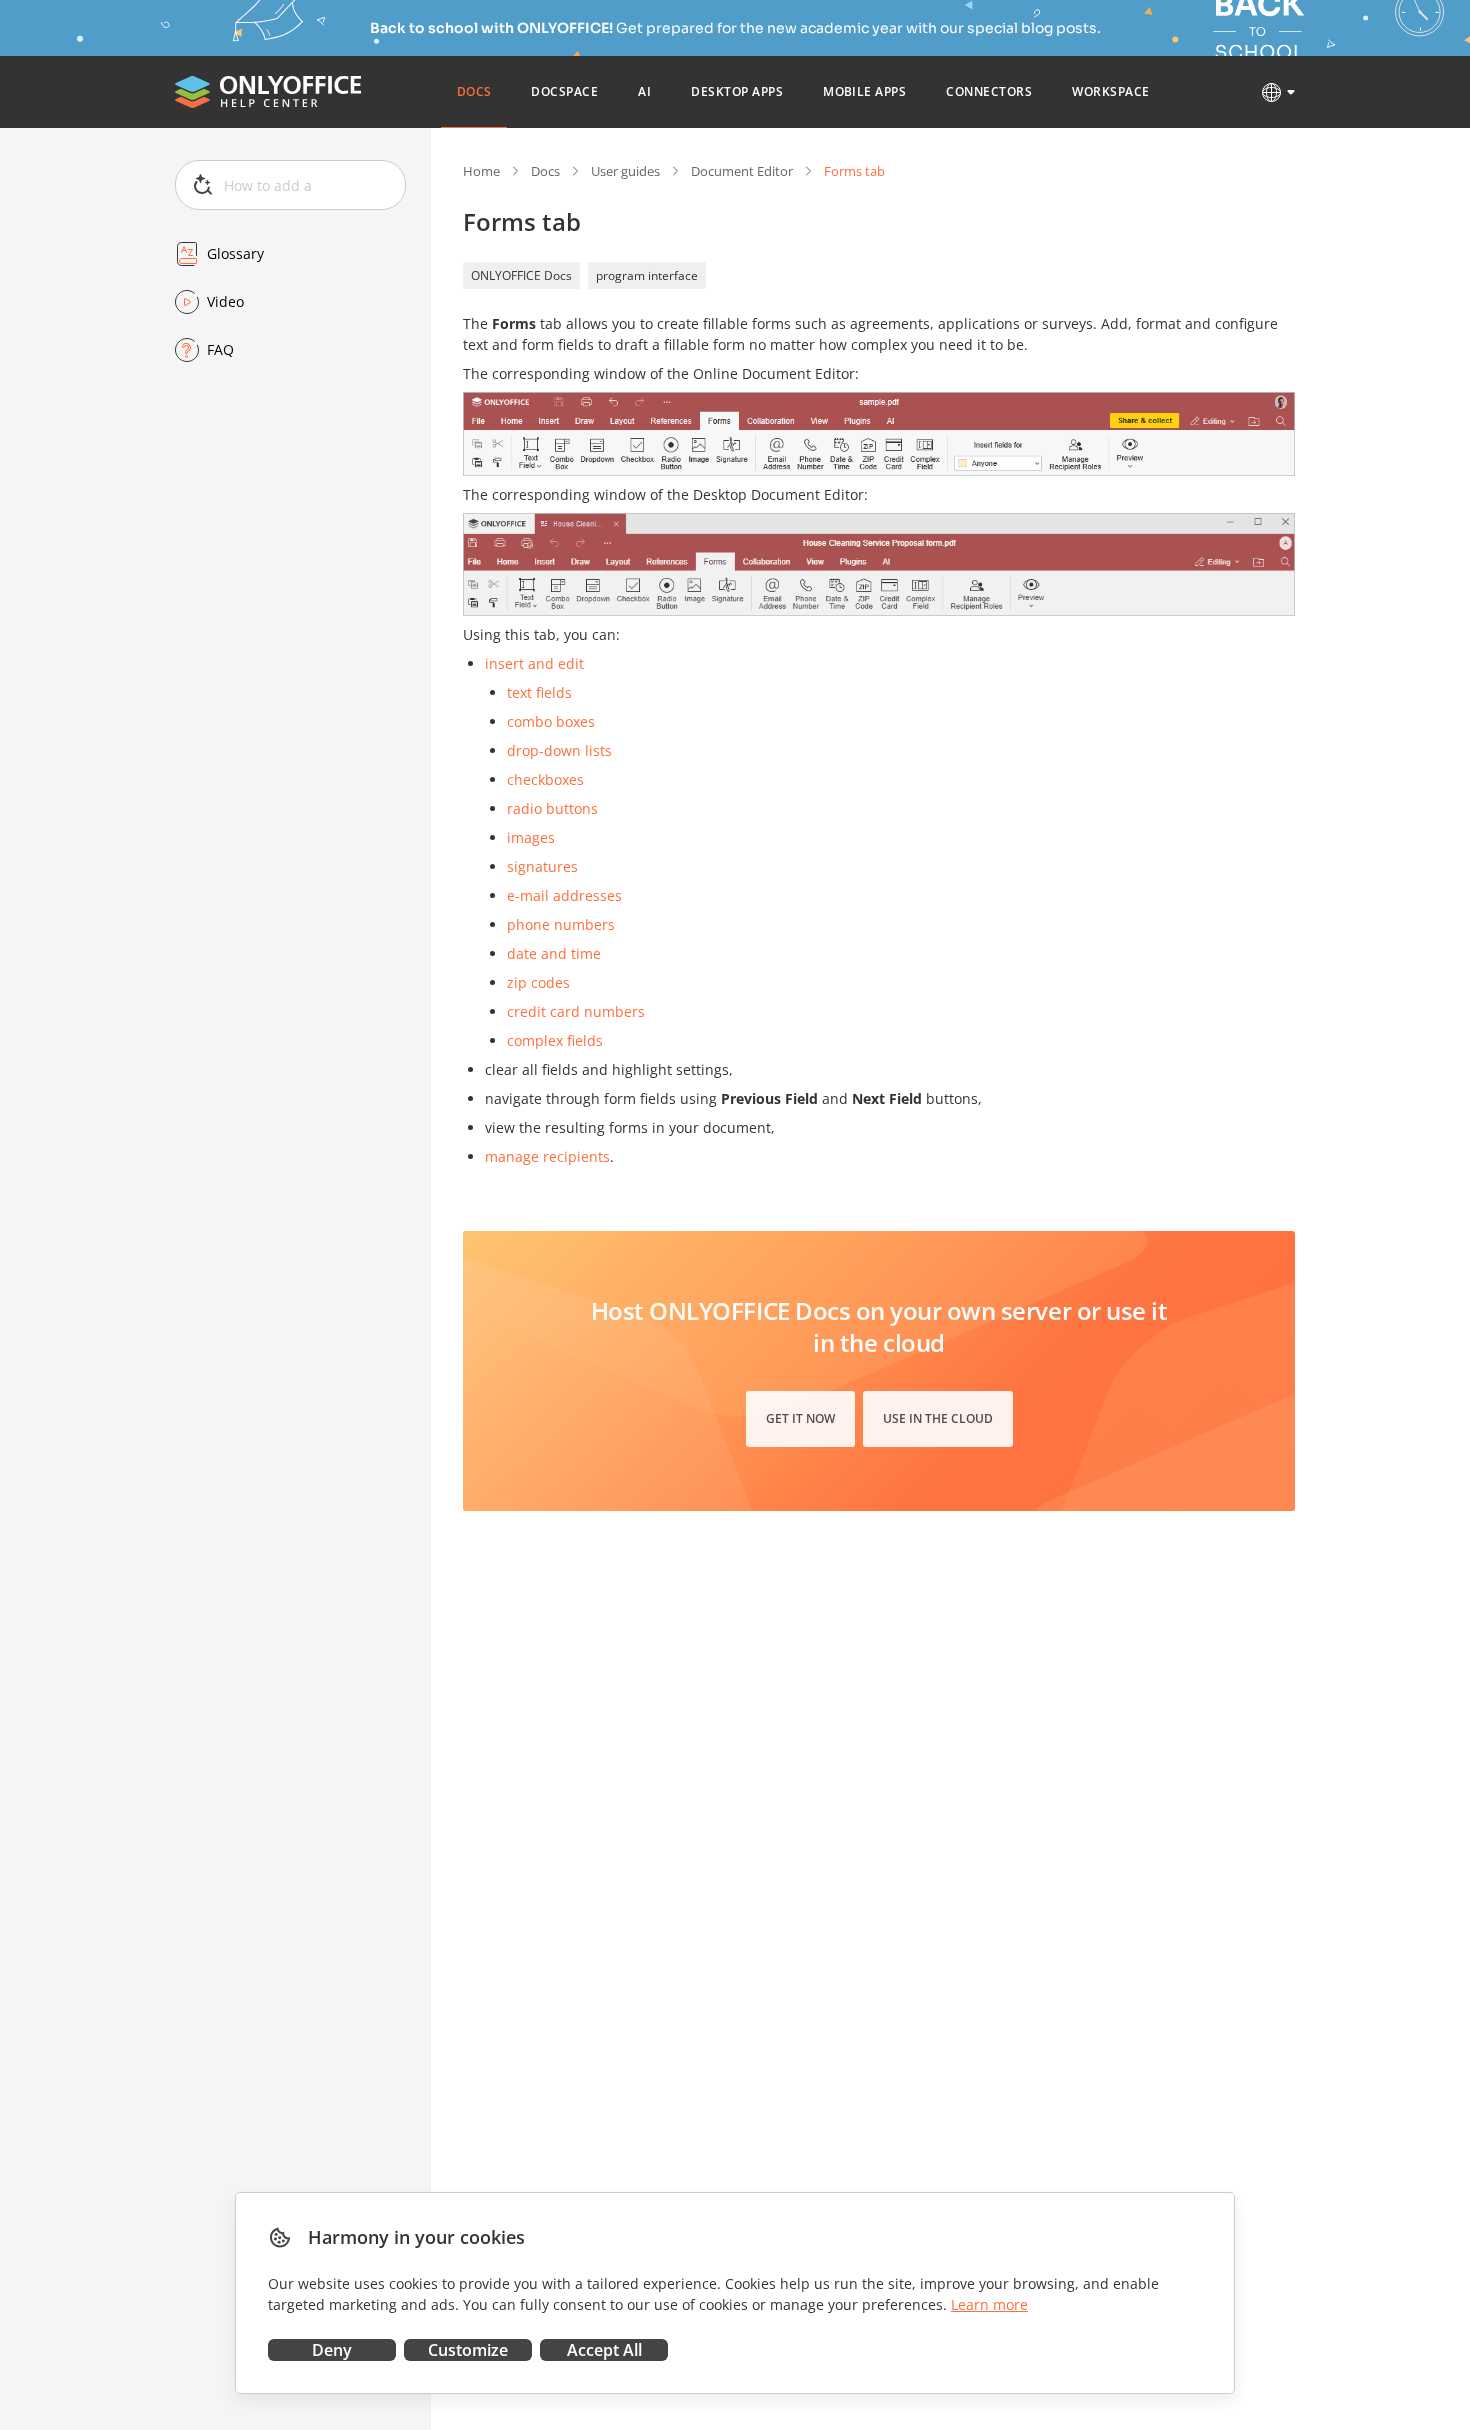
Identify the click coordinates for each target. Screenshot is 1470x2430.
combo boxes (551, 721)
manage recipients (547, 1156)
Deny (332, 2350)
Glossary (235, 253)
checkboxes (545, 779)
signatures (542, 866)
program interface (647, 275)
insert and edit (534, 663)
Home (481, 171)
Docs (545, 171)
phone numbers (561, 924)
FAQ (220, 349)
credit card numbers (576, 1011)
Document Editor (742, 171)
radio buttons (552, 808)
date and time (554, 953)
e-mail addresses (564, 895)
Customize (468, 2350)
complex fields (555, 1040)
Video (225, 301)
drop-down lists (559, 750)
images (531, 837)
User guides (625, 171)
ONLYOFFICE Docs (521, 275)
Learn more (989, 2304)
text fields (539, 692)
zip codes (538, 982)
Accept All (604, 2350)
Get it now (800, 1418)
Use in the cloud (938, 1418)
